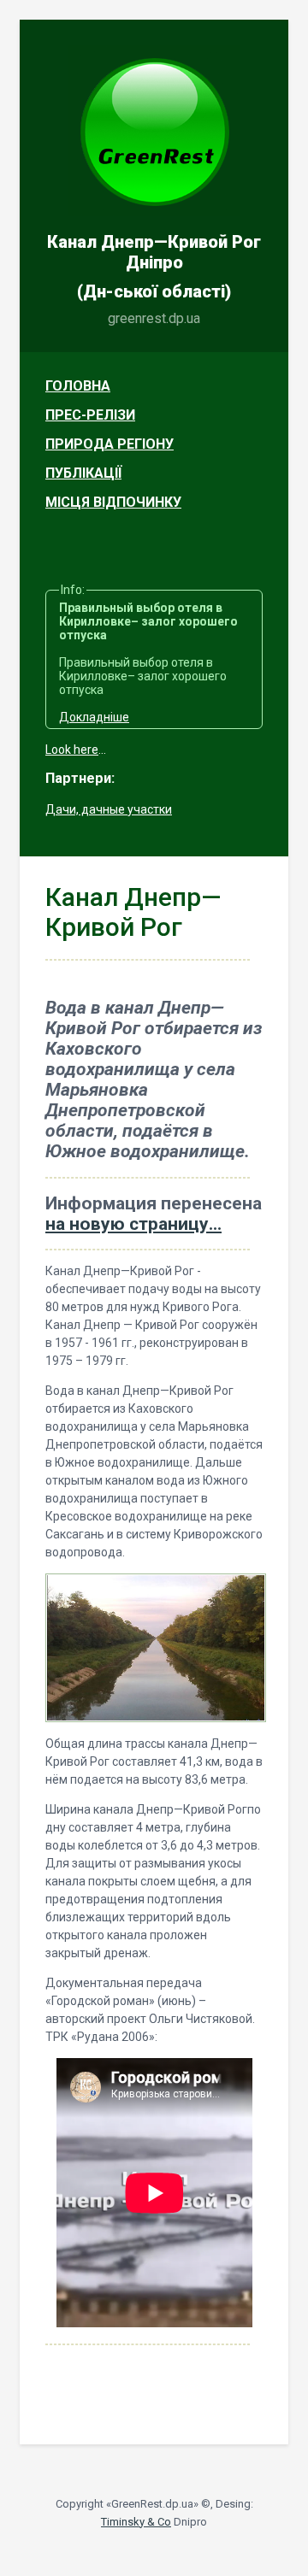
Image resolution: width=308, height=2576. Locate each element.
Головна (78, 386)
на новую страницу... (133, 1224)
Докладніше (94, 717)
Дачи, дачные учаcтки (109, 809)
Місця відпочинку (113, 502)
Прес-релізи (90, 415)
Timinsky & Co (136, 2522)
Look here (72, 750)
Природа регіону (110, 444)
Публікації (83, 473)
